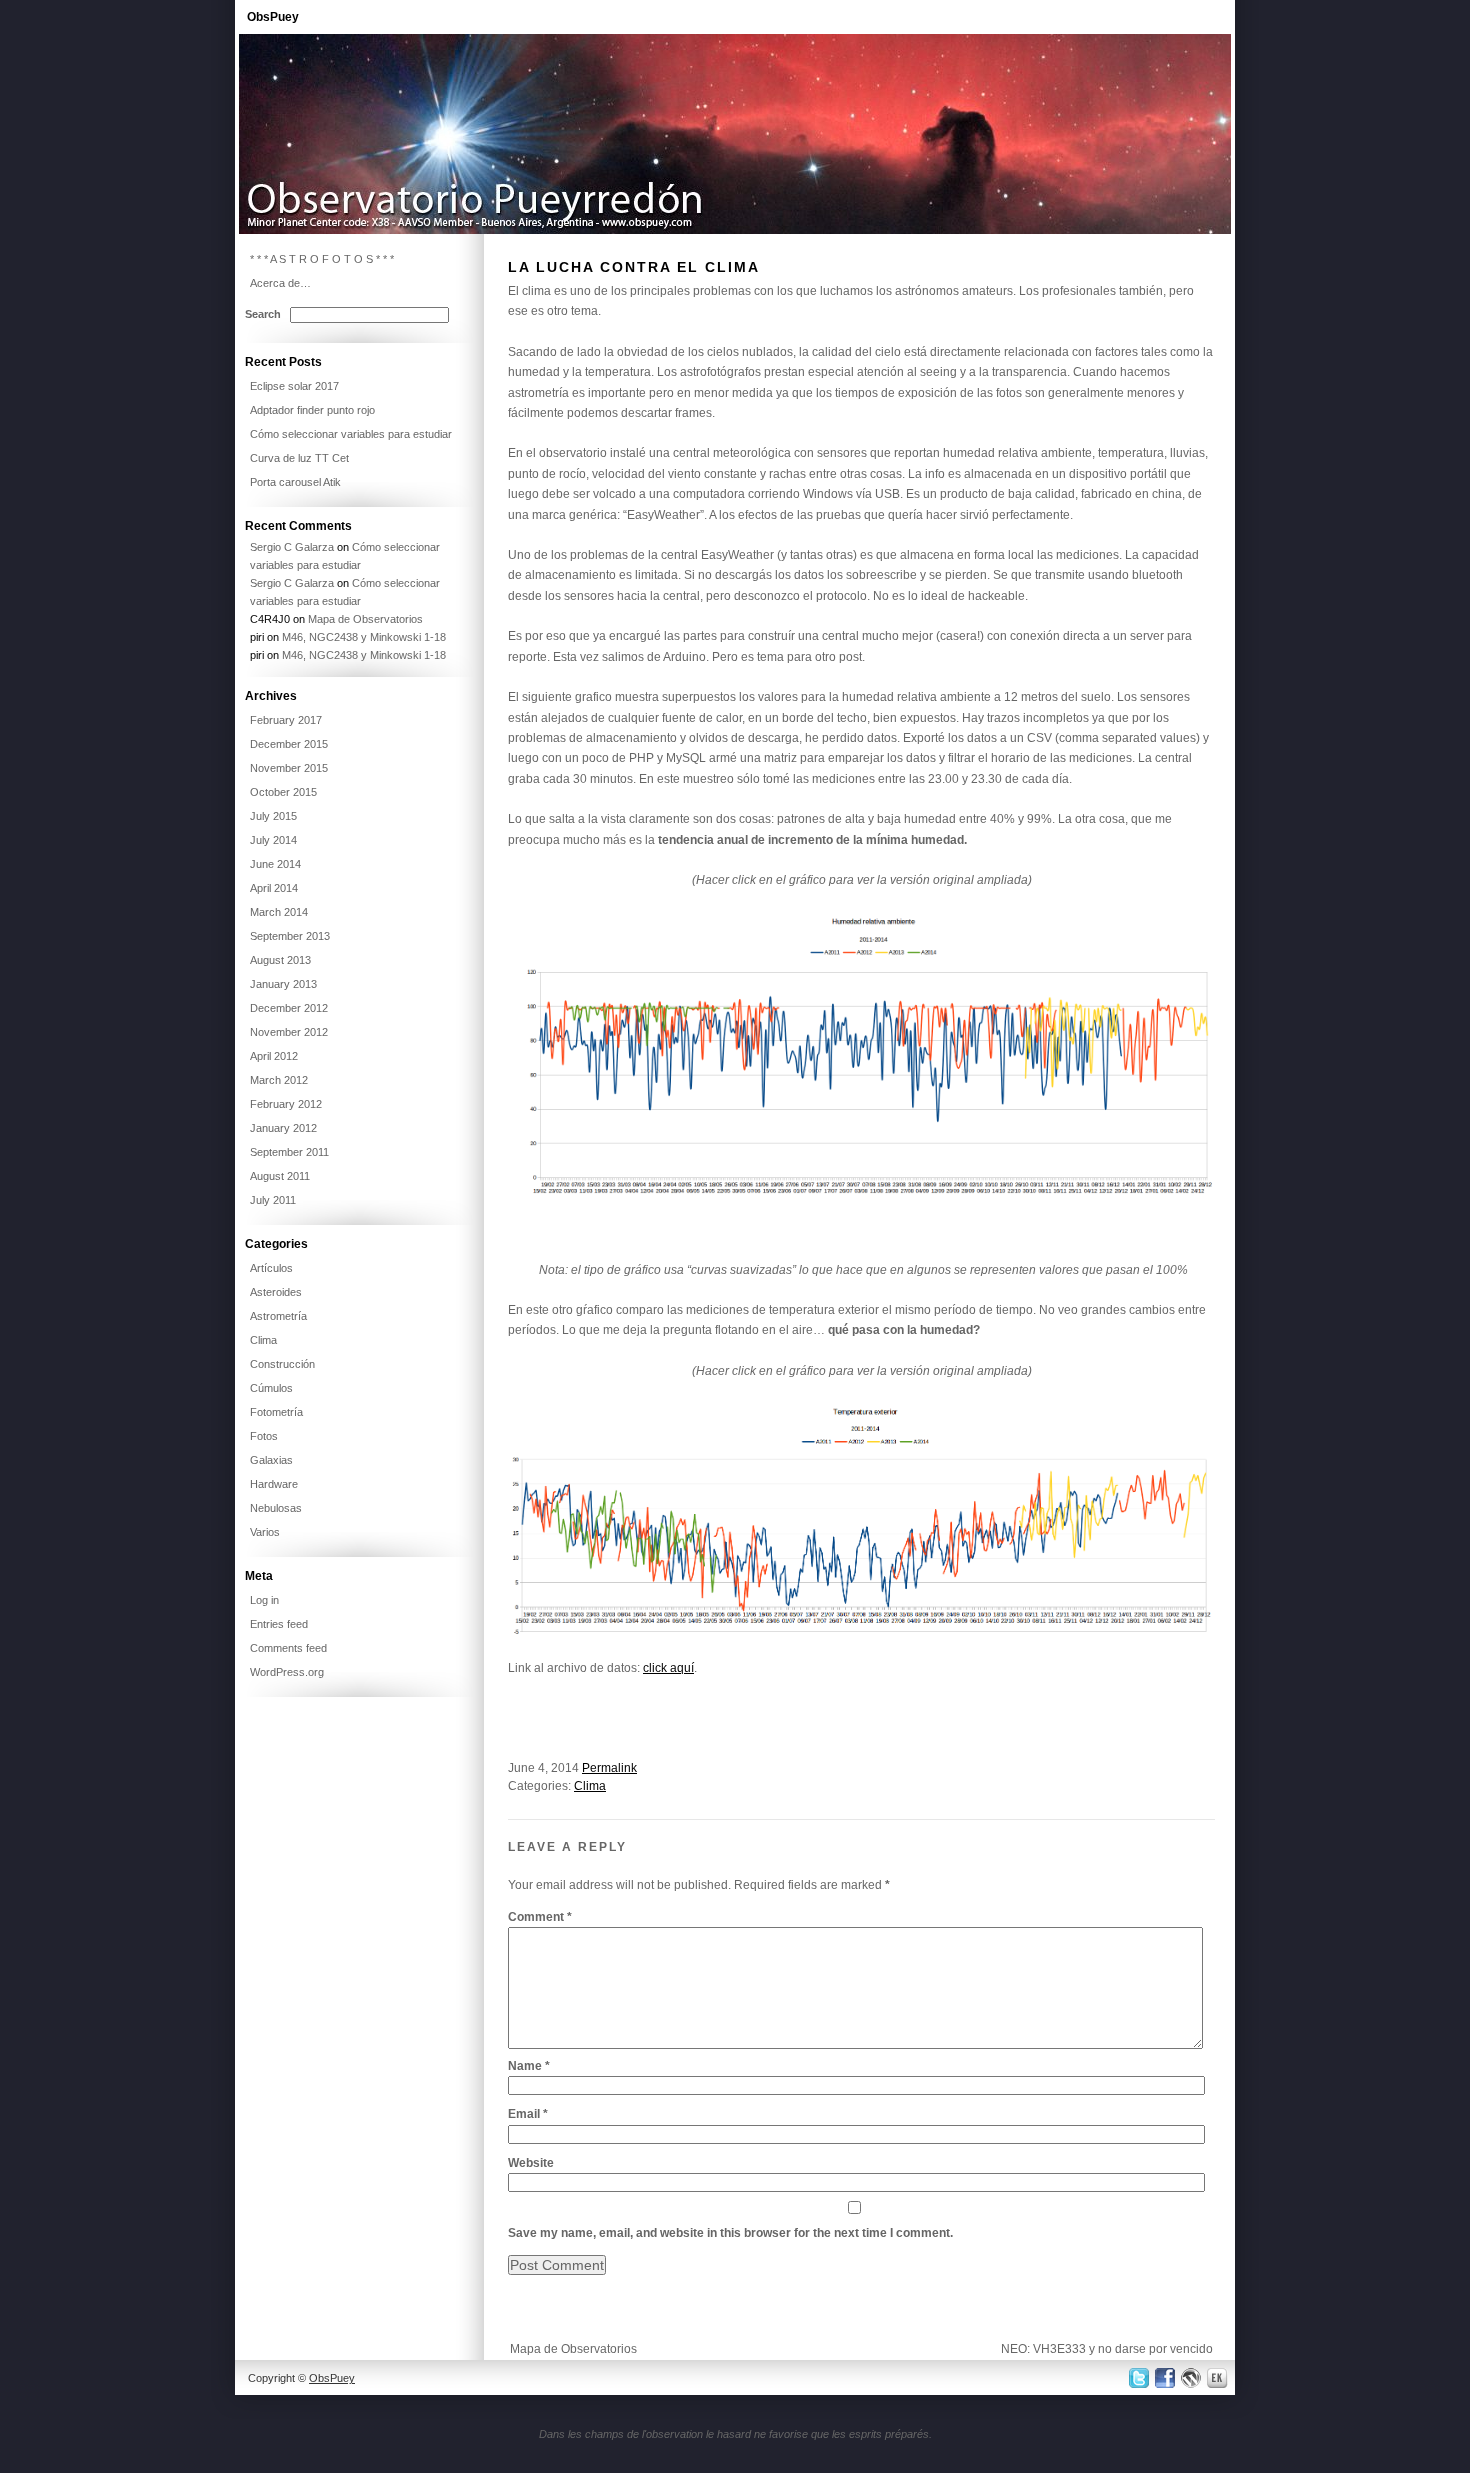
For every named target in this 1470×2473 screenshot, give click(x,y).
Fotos (264, 1436)
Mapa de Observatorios (573, 2349)
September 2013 (290, 936)
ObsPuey (273, 17)
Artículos (271, 1268)
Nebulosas (276, 1508)
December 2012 (289, 1008)
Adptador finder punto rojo (312, 410)
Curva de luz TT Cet (299, 458)
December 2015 (289, 744)
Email (528, 2114)
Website (531, 2163)
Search (263, 314)
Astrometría (278, 1316)
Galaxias (271, 1460)
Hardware (274, 1484)
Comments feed (288, 1648)
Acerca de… (280, 283)
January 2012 (283, 1128)
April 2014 (274, 888)
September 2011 (289, 1152)
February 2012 (286, 1104)
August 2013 (280, 960)
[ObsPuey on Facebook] (1164, 2377)
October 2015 (283, 792)
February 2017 (286, 720)
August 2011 (280, 1176)
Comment (540, 1917)
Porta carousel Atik (295, 482)
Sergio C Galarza (292, 547)
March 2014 (279, 912)
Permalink (609, 1768)
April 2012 (274, 1056)
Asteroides (276, 1292)
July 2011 (273, 1200)
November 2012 (289, 1032)
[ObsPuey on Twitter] (1137, 2377)
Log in (264, 1600)
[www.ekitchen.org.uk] (1220, 2377)
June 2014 (275, 864)
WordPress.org (287, 1672)
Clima (590, 1786)
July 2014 (273, 840)
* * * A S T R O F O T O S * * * (322, 259)
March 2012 (279, 1080)
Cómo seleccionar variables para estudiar (351, 434)
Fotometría (276, 1412)
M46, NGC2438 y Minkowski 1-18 (364, 637)
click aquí (668, 1668)
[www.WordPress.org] (1191, 2377)
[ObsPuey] (735, 230)
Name (529, 2066)
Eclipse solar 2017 (294, 386)
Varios (265, 1532)
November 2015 (289, 768)
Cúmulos (271, 1388)
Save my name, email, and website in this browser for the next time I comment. (730, 2233)
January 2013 (283, 984)
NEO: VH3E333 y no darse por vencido (1107, 2349)
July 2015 (273, 816)
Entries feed (279, 1624)
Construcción (282, 1364)
